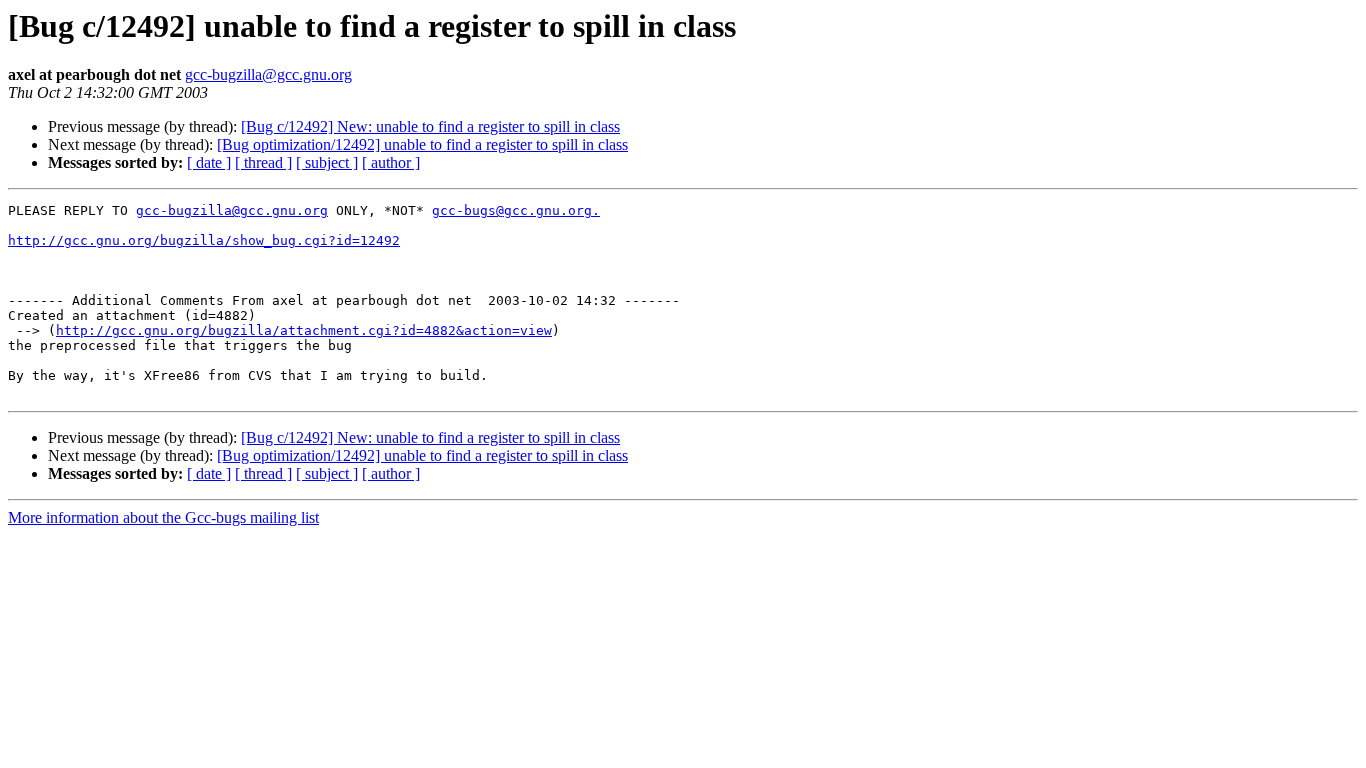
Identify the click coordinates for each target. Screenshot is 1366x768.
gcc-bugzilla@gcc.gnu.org (268, 74)
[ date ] (209, 162)
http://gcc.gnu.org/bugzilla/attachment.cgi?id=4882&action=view (304, 330)
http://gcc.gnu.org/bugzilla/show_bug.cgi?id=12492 (204, 240)
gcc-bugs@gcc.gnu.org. (516, 210)
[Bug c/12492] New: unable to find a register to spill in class (430, 126)
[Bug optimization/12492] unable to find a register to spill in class (422, 144)
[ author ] (391, 162)
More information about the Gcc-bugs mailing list (163, 517)
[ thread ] (263, 162)
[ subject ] (327, 162)
